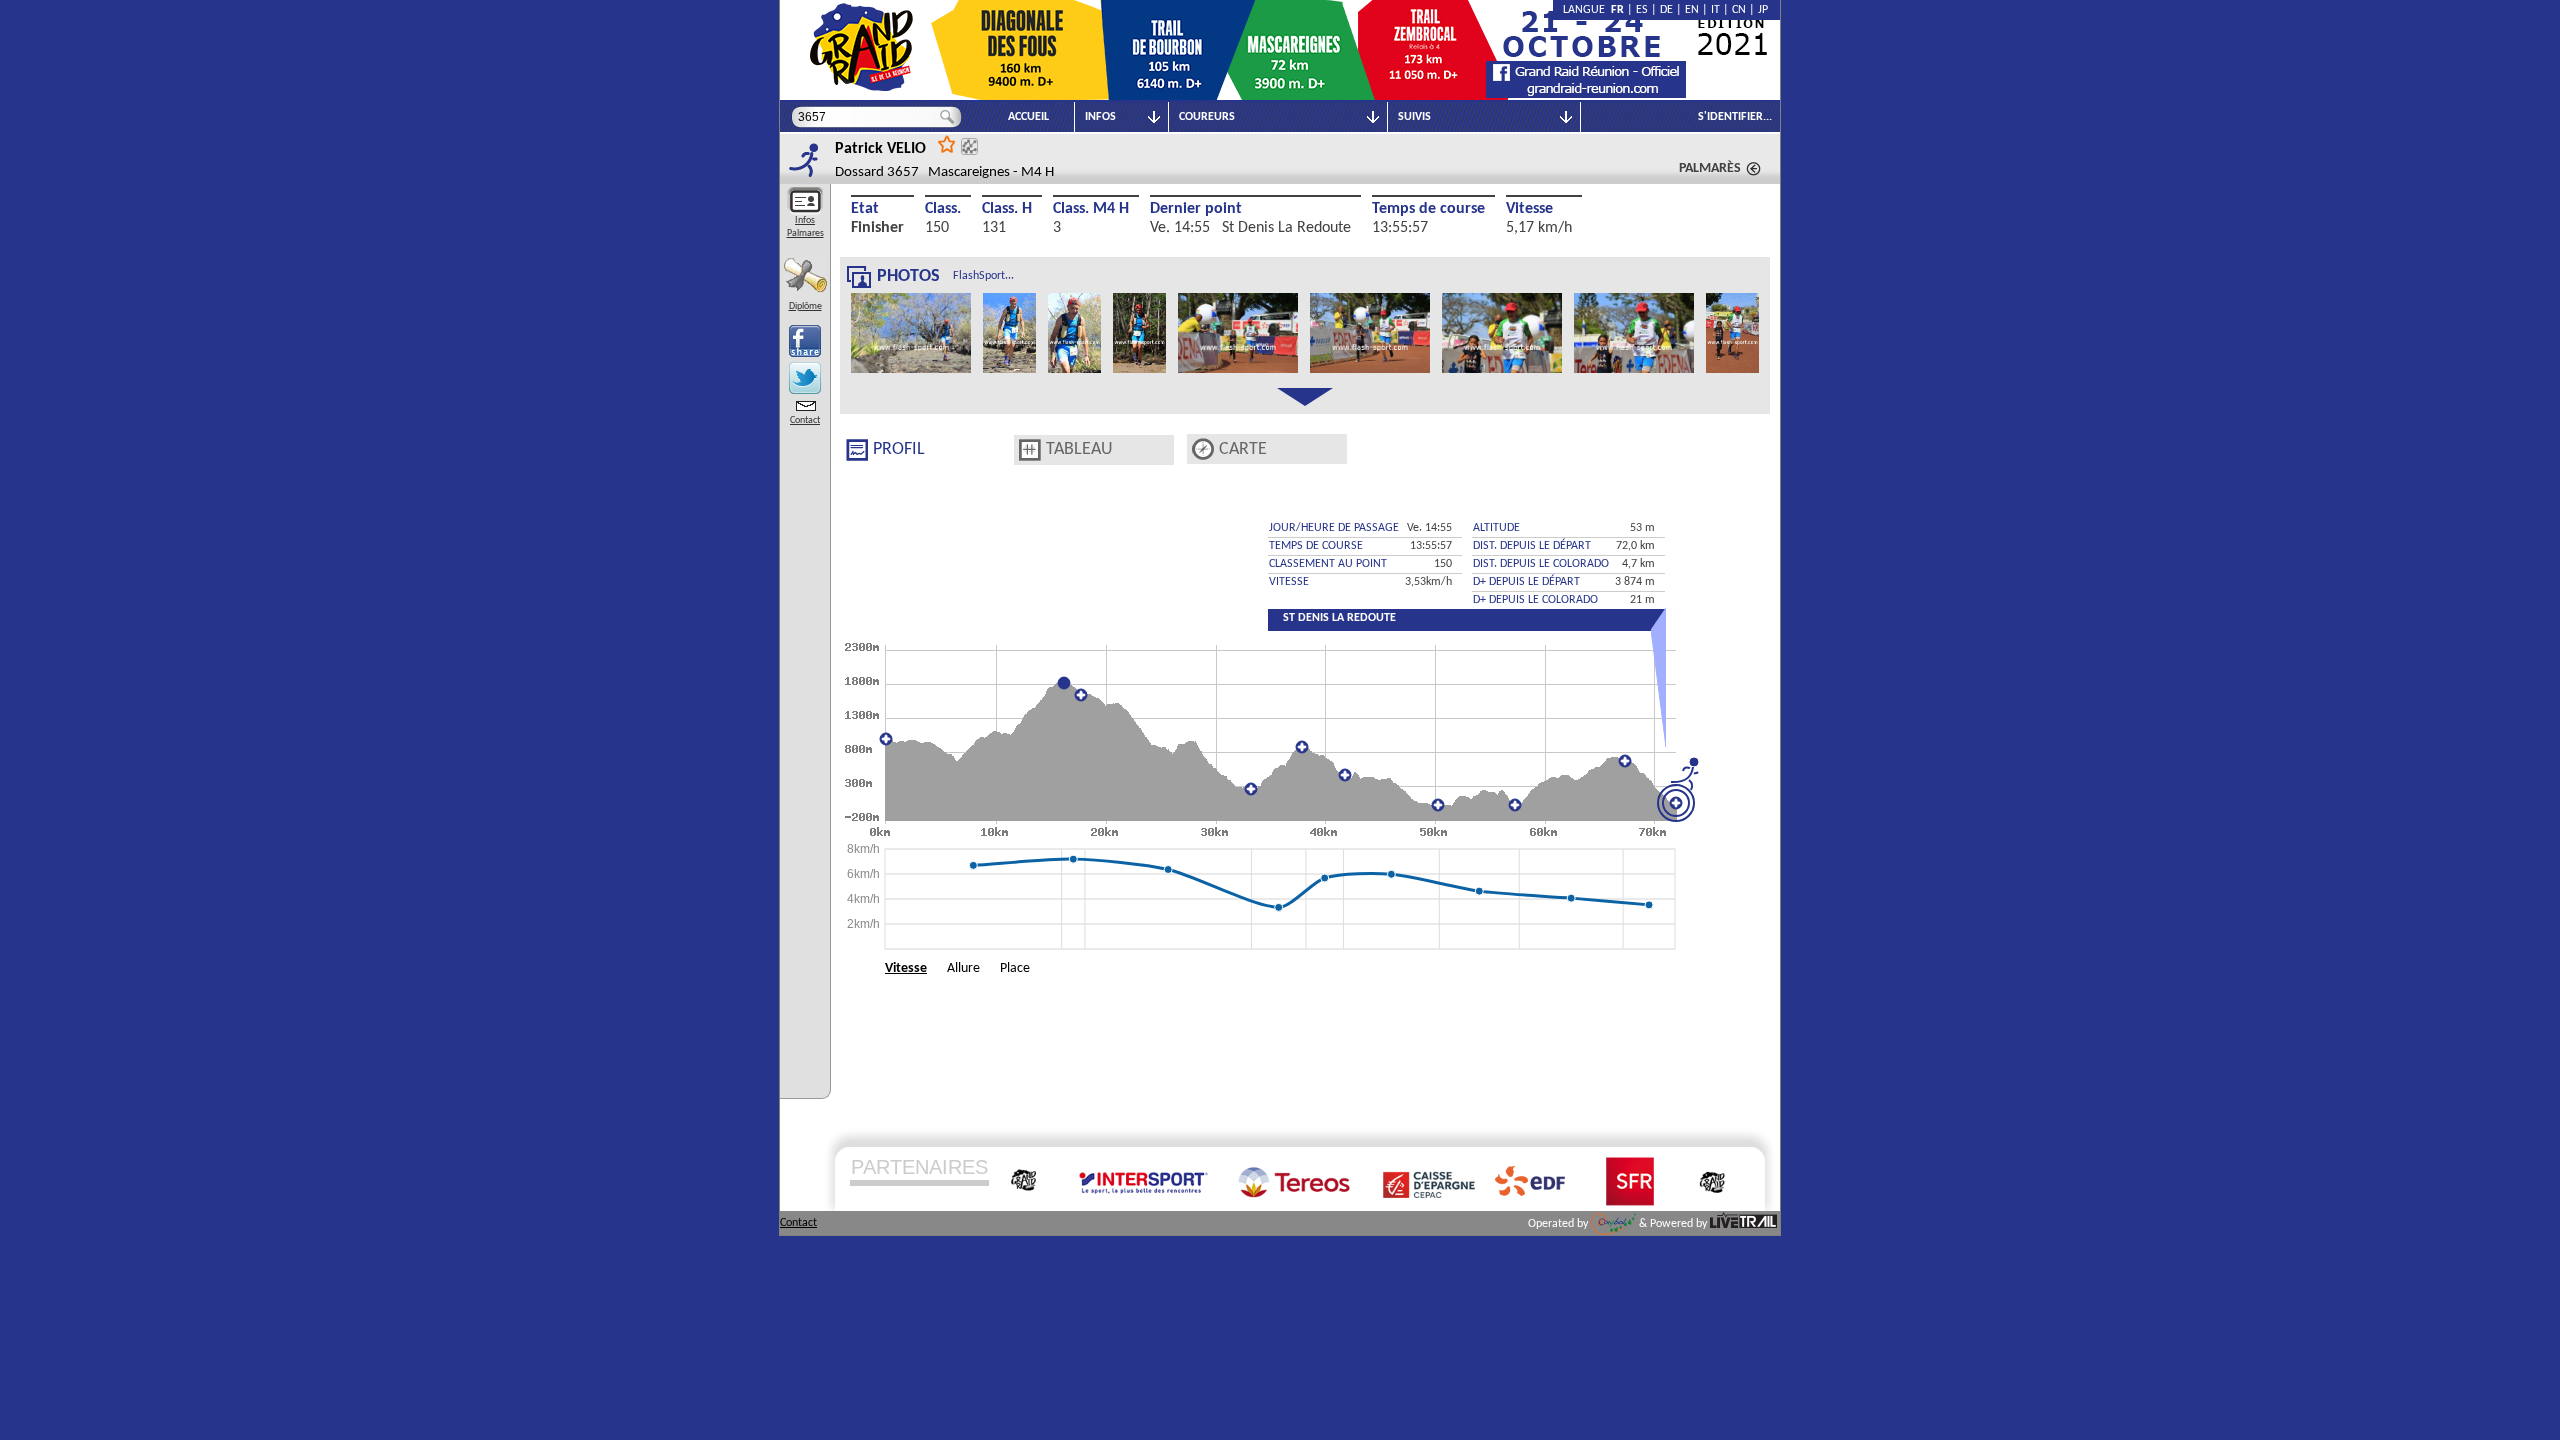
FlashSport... (983, 276)
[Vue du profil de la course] (857, 450)
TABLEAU (1079, 449)
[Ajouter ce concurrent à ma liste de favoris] (947, 143)
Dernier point (1196, 209)
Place (1015, 968)
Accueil (1028, 117)
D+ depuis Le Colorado (1535, 600)
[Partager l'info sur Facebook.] (805, 341)
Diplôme (805, 306)
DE (1666, 10)
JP (1763, 10)
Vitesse (1529, 209)
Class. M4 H (1091, 209)
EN (1692, 10)
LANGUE (1587, 10)
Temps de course (1428, 209)
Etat (865, 209)
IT (1715, 10)
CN (1739, 10)
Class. (943, 209)
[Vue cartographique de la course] (1203, 449)
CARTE (1243, 449)
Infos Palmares (805, 227)
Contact (805, 420)
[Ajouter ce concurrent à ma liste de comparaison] (969, 146)
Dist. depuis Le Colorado (1541, 564)
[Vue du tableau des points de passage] (1030, 450)
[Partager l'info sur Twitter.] (805, 378)
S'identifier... (1735, 117)
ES (1642, 10)
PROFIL (899, 449)
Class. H (1007, 209)
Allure (963, 968)
